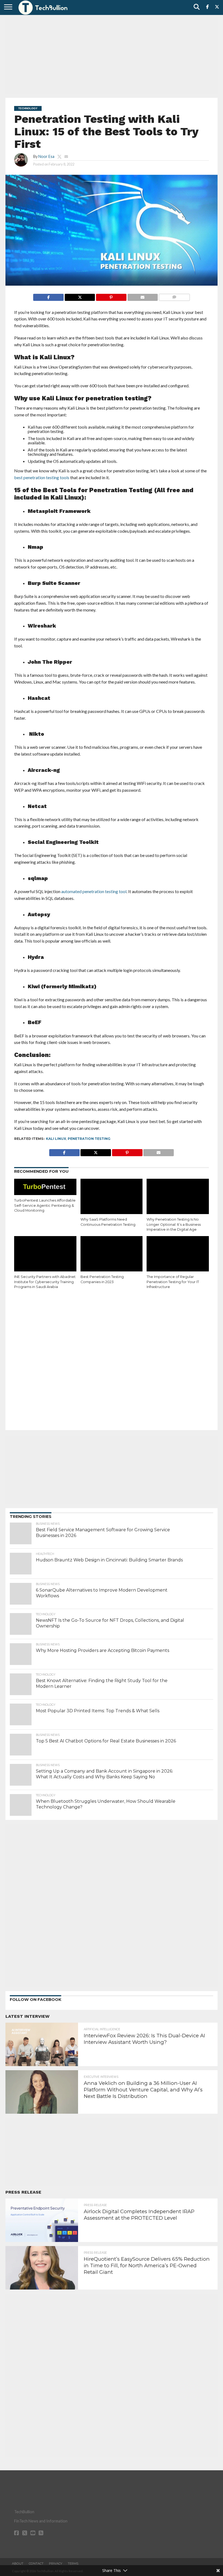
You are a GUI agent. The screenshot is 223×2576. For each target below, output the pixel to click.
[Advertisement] (112, 56)
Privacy (56, 2563)
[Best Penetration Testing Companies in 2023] (112, 1255)
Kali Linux (56, 1139)
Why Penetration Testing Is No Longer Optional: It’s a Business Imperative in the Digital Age (174, 1224)
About (18, 2563)
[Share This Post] (80, 296)
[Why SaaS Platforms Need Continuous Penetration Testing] (112, 1197)
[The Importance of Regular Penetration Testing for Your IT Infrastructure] (178, 1255)
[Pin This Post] (111, 296)
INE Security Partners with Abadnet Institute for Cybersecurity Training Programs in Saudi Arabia (45, 1282)
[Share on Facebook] (48, 296)
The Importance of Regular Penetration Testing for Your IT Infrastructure (173, 1282)
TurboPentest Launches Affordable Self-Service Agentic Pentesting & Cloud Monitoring (45, 1205)
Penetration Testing (89, 1139)
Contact (36, 2563)
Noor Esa (46, 156)
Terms (73, 2563)
